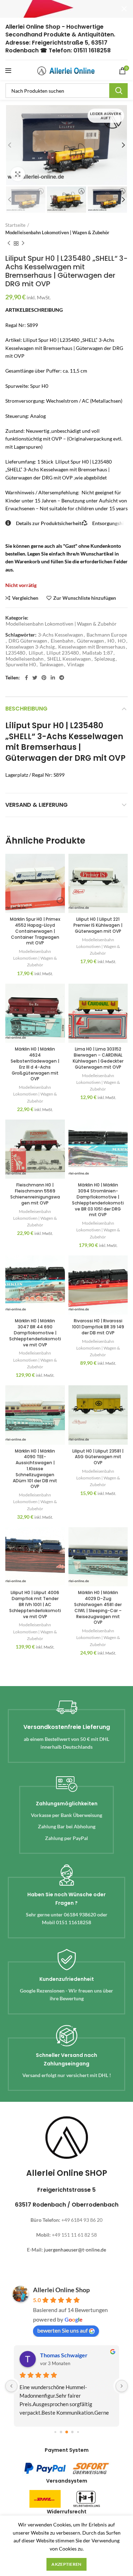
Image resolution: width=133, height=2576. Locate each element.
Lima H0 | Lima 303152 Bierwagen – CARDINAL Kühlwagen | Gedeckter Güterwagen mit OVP (98, 1058)
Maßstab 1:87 (98, 653)
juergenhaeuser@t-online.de (75, 2250)
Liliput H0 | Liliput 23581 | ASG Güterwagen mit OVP (98, 1457)
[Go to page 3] (72, 2432)
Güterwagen (90, 641)
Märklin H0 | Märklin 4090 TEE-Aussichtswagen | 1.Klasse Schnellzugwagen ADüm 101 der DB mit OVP (35, 1469)
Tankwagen (51, 665)
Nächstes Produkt (23, 243)
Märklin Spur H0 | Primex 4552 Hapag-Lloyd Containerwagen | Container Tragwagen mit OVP (35, 931)
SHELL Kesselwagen (69, 659)
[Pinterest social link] (44, 678)
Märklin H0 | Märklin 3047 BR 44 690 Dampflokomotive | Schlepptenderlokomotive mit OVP (35, 1333)
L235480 (15, 653)
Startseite (15, 225)
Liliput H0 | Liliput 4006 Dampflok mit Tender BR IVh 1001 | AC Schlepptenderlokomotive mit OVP (35, 1604)
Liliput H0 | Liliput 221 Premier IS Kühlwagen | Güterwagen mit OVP (98, 925)
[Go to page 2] (67, 2432)
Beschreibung (26, 709)
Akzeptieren (66, 2564)
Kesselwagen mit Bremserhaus (92, 647)
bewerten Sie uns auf (62, 2330)
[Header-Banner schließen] (124, 9)
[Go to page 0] (55, 2432)
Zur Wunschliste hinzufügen (85, 598)
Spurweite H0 (21, 665)
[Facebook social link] (26, 678)
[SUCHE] (118, 91)
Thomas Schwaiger (64, 2355)
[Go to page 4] (78, 2432)
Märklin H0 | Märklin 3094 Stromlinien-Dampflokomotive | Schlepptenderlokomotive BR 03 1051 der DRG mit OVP (98, 1200)
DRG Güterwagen (28, 641)
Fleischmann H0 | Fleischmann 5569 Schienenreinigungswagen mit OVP (35, 1194)
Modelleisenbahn (25, 659)
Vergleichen (25, 598)
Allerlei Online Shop (61, 2290)
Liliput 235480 (63, 653)
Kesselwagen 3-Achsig (30, 647)
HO (122, 641)
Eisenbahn (62, 641)
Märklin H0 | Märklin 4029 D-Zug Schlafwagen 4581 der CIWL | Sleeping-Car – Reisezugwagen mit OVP (98, 1607)
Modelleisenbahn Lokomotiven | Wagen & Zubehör (57, 232)
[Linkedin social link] (53, 678)
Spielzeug (105, 659)
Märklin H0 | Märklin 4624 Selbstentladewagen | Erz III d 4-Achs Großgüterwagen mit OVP (35, 1064)
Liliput (36, 653)
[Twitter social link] (35, 678)
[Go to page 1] (61, 2432)
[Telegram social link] (62, 678)
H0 (111, 641)
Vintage (76, 665)
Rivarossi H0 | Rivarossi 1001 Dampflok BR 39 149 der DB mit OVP (98, 1327)
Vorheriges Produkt (9, 243)
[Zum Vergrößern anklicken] (18, 174)
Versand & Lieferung (37, 805)
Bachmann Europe (107, 635)
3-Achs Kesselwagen (60, 635)
